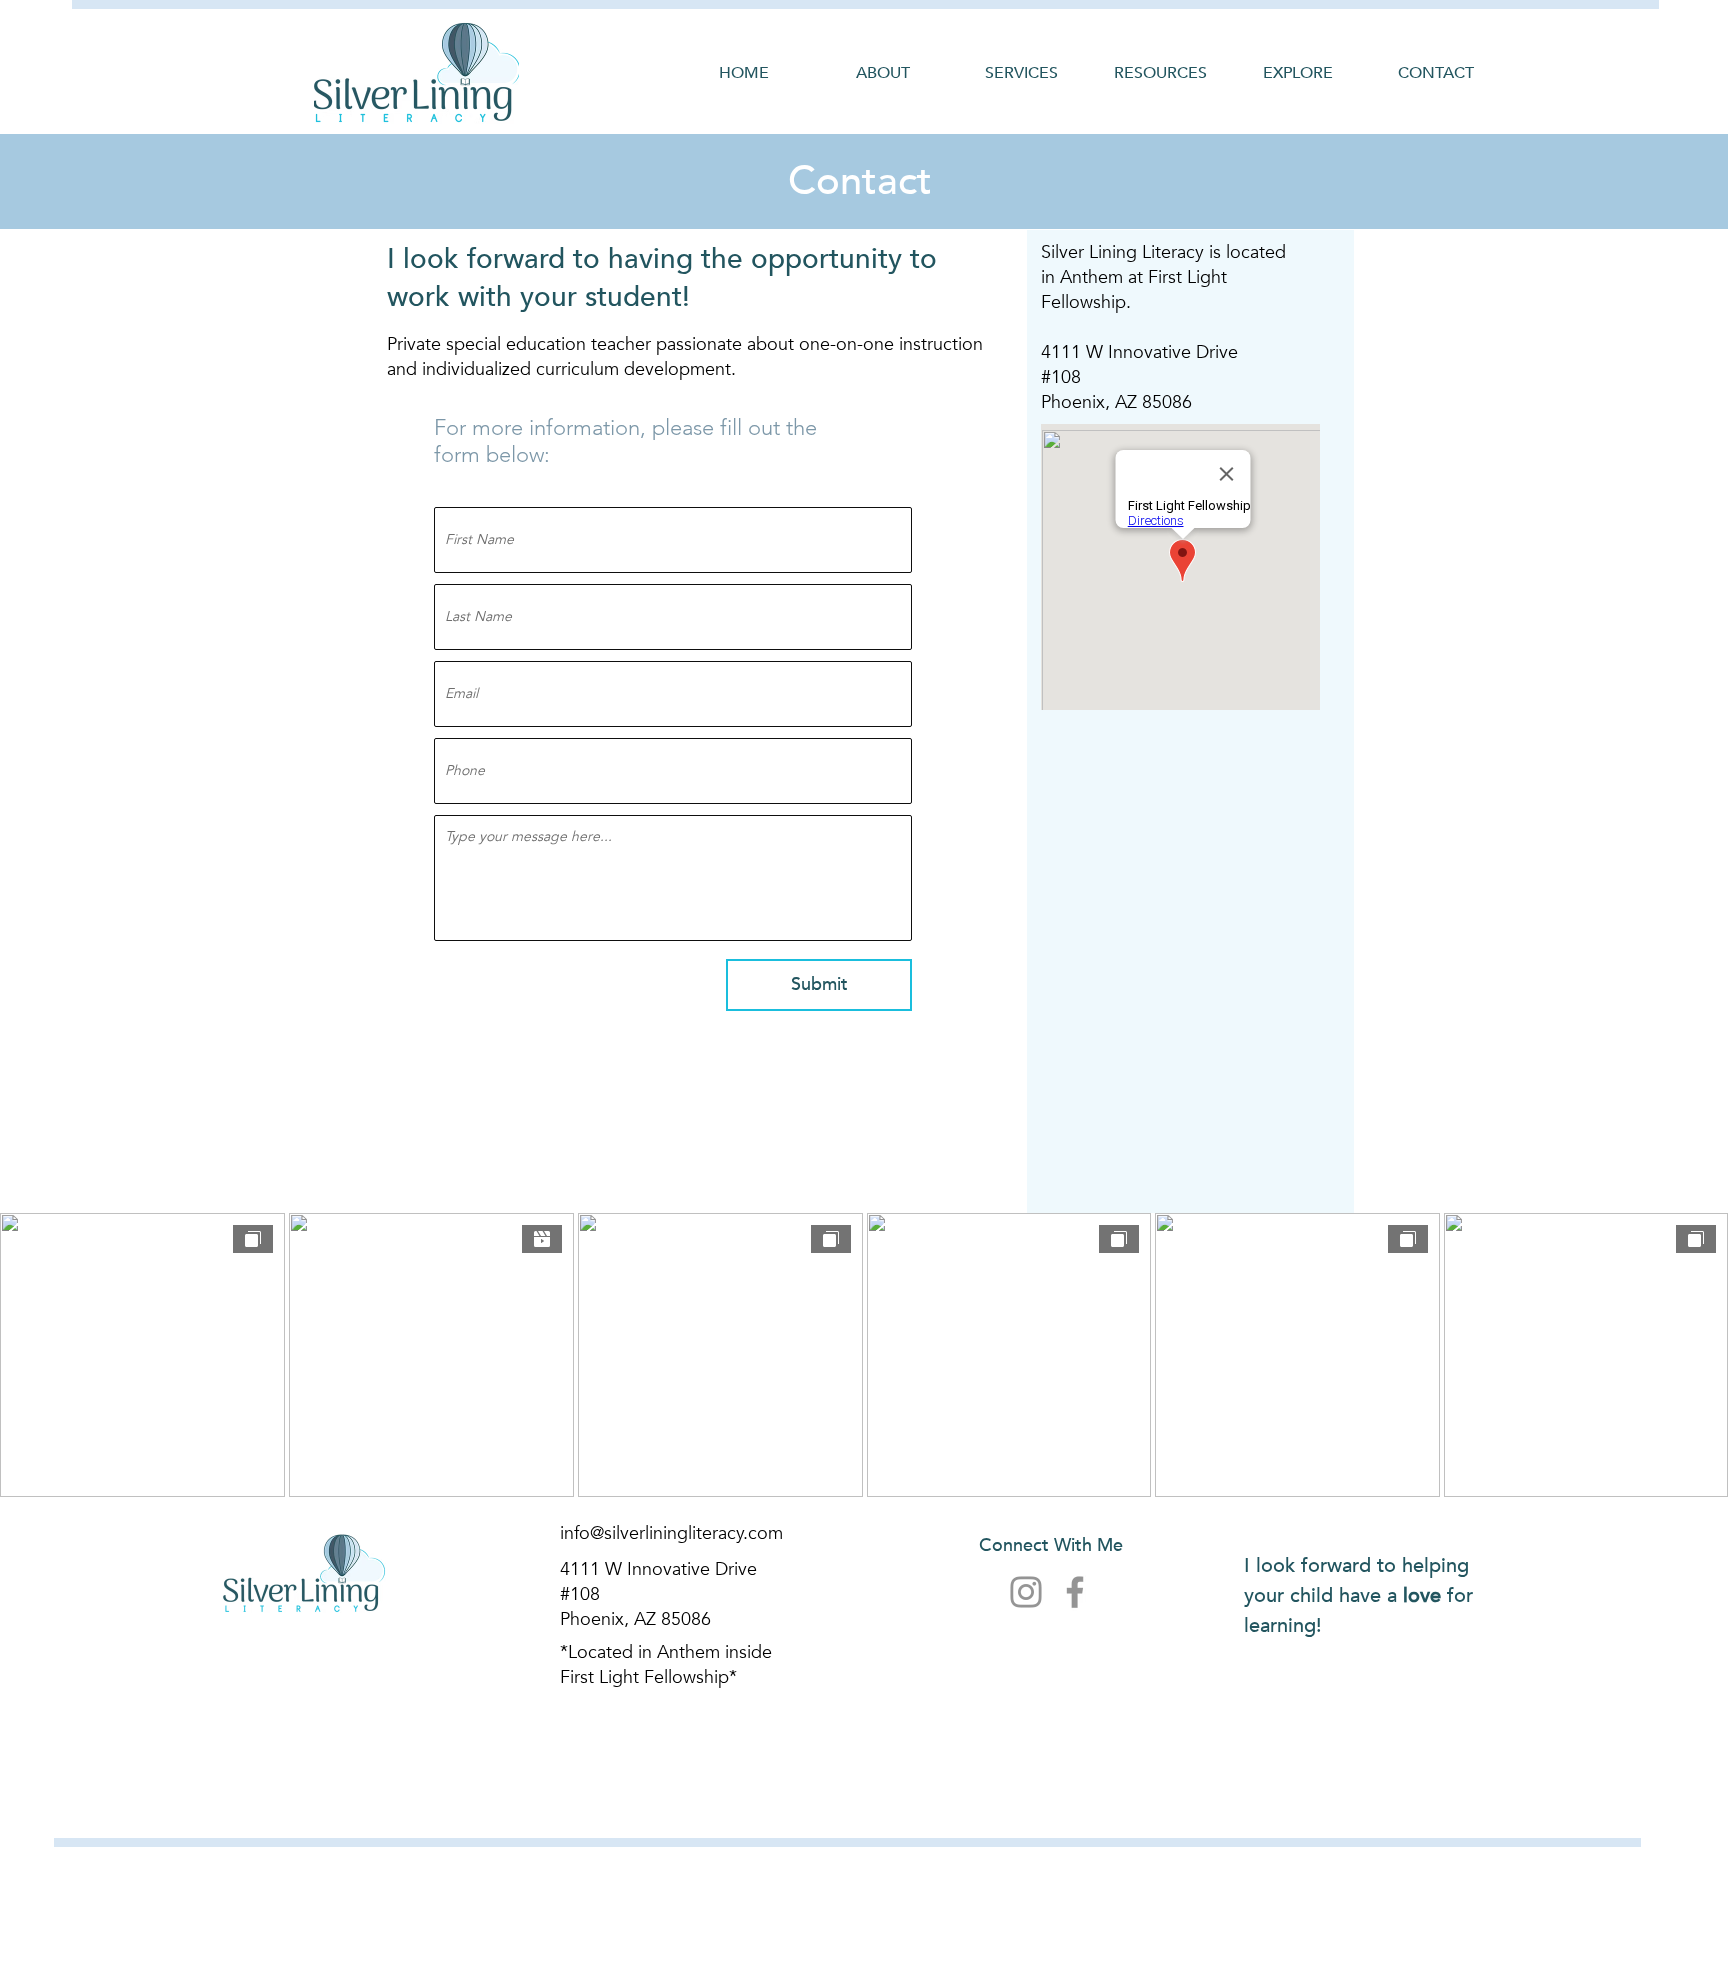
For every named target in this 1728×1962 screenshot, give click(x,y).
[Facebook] (1075, 1592)
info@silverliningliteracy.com (671, 1533)
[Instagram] (1026, 1592)
